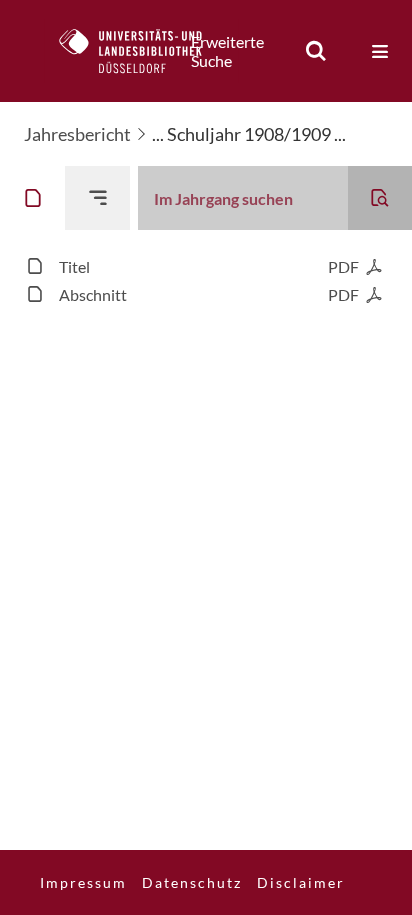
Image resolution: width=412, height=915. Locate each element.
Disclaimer (301, 882)
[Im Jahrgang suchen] (380, 198)
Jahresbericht (77, 134)
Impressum (83, 882)
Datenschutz (192, 882)
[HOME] (141, 51)
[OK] (316, 51)
